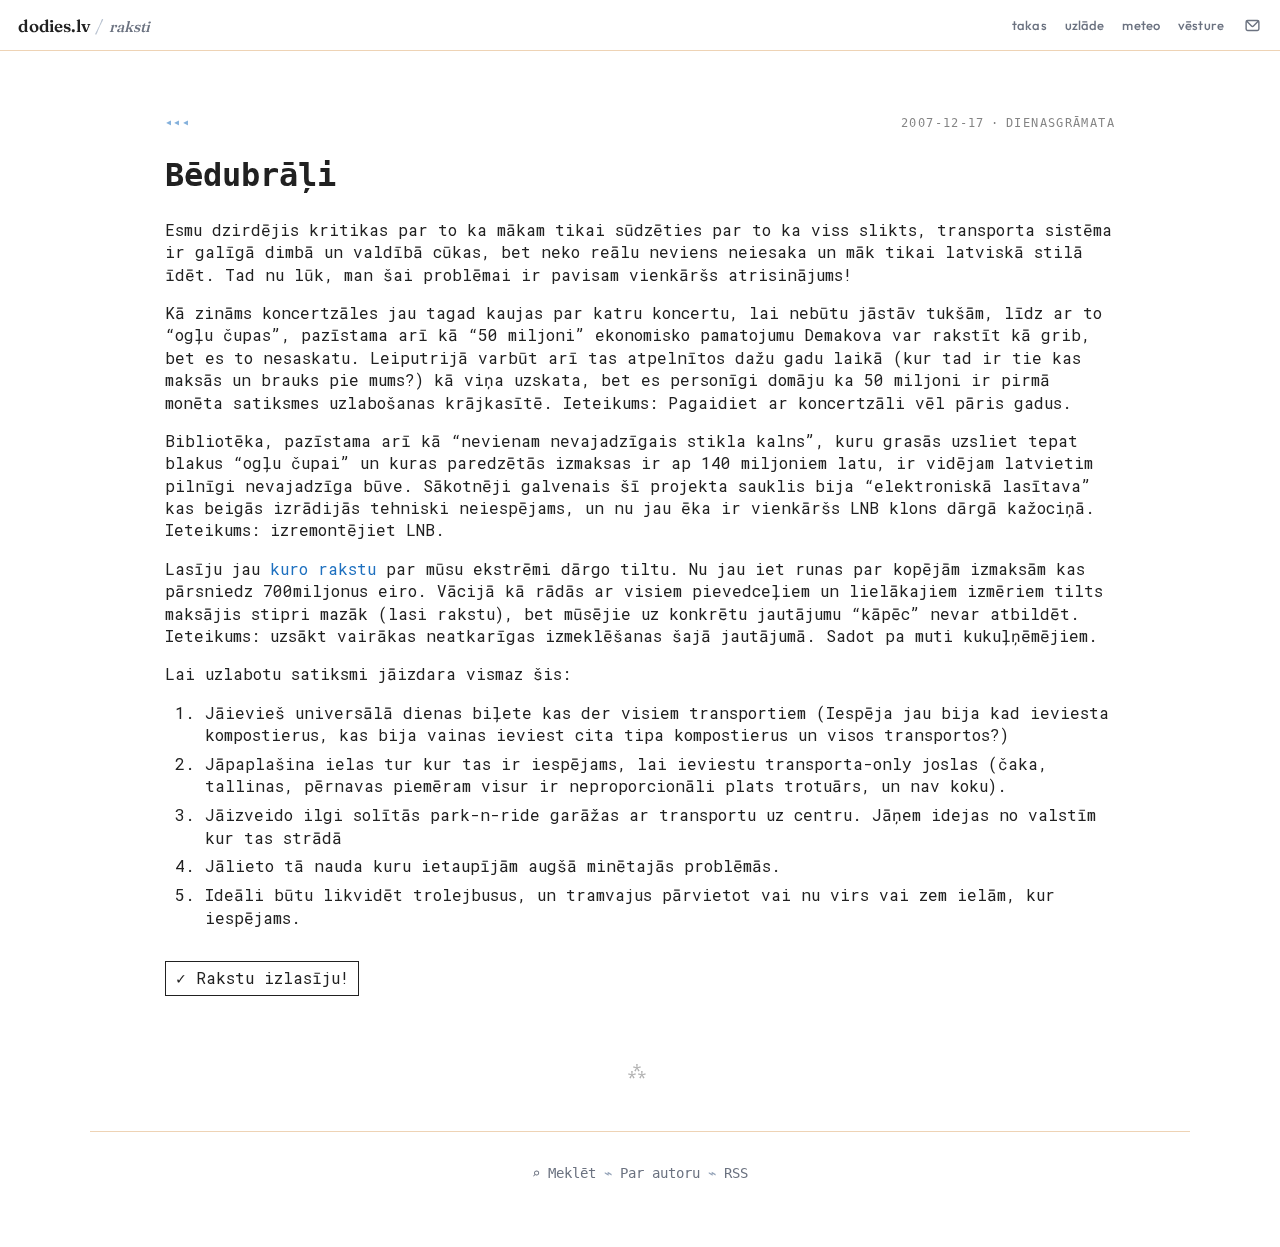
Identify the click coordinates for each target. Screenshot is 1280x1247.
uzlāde (1085, 25)
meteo (1141, 25)
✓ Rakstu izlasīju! (262, 977)
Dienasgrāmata (1060, 123)
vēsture (1201, 25)
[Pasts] (1252, 25)
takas (1029, 25)
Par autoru (660, 1173)
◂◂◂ (177, 123)
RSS (736, 1173)
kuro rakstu (323, 568)
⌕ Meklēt (564, 1173)
